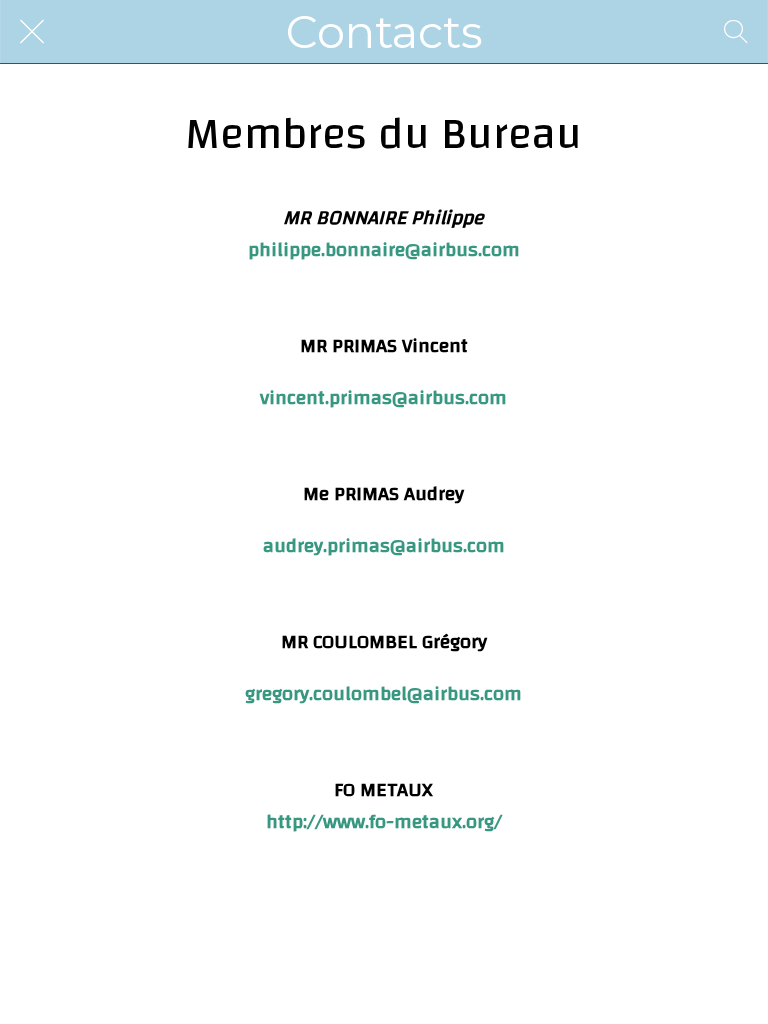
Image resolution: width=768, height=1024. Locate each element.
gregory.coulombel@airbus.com (383, 693)
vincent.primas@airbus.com (383, 397)
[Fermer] (32, 32)
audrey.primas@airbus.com (384, 545)
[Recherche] (736, 32)
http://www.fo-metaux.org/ (384, 821)
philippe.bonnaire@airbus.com (384, 249)
